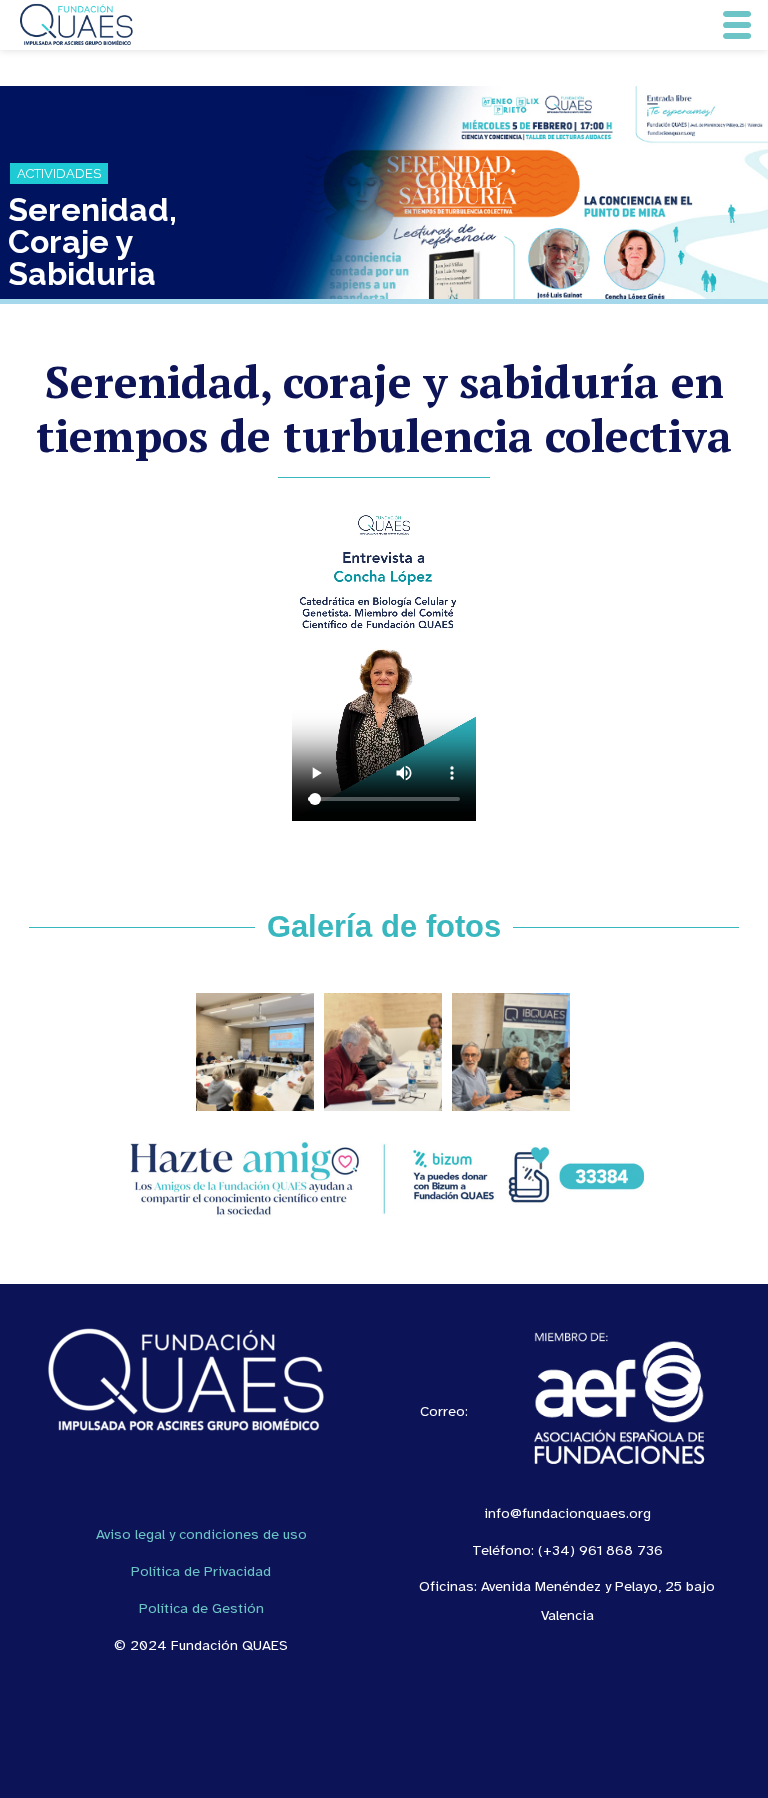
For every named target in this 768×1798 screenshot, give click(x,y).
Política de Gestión (201, 1608)
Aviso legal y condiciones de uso (201, 1534)
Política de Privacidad (201, 1571)
